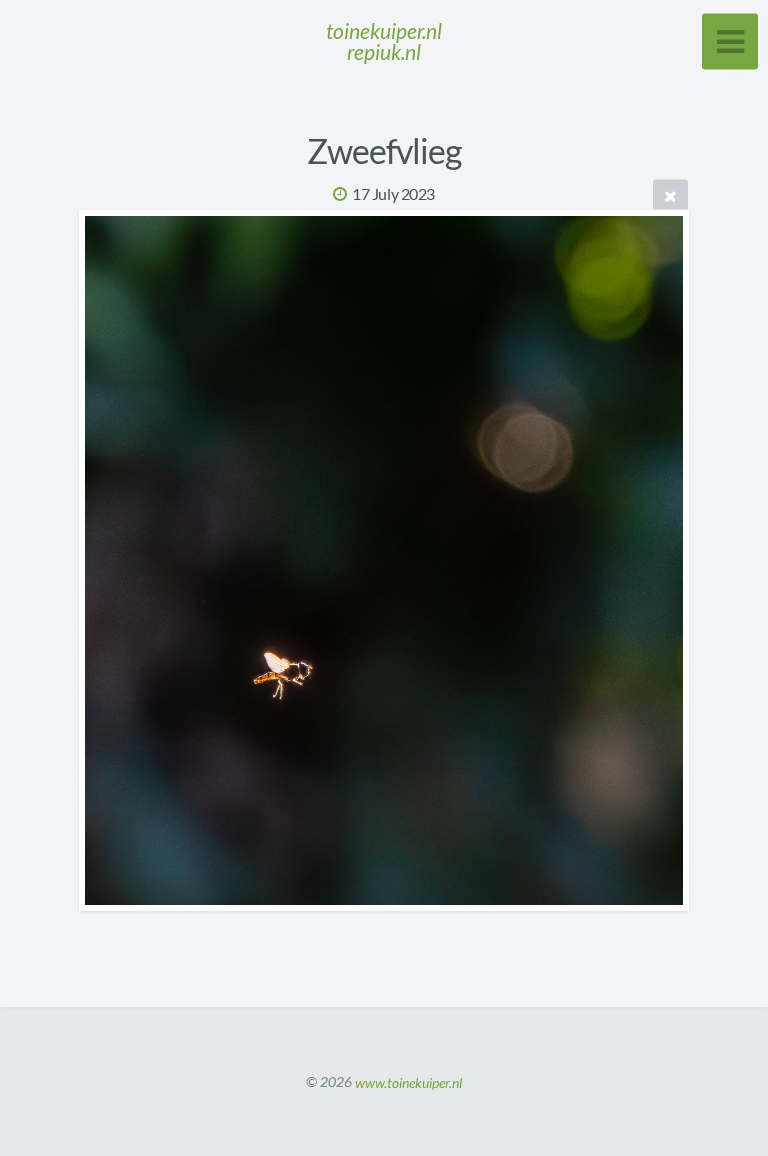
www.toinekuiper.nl (408, 1081)
